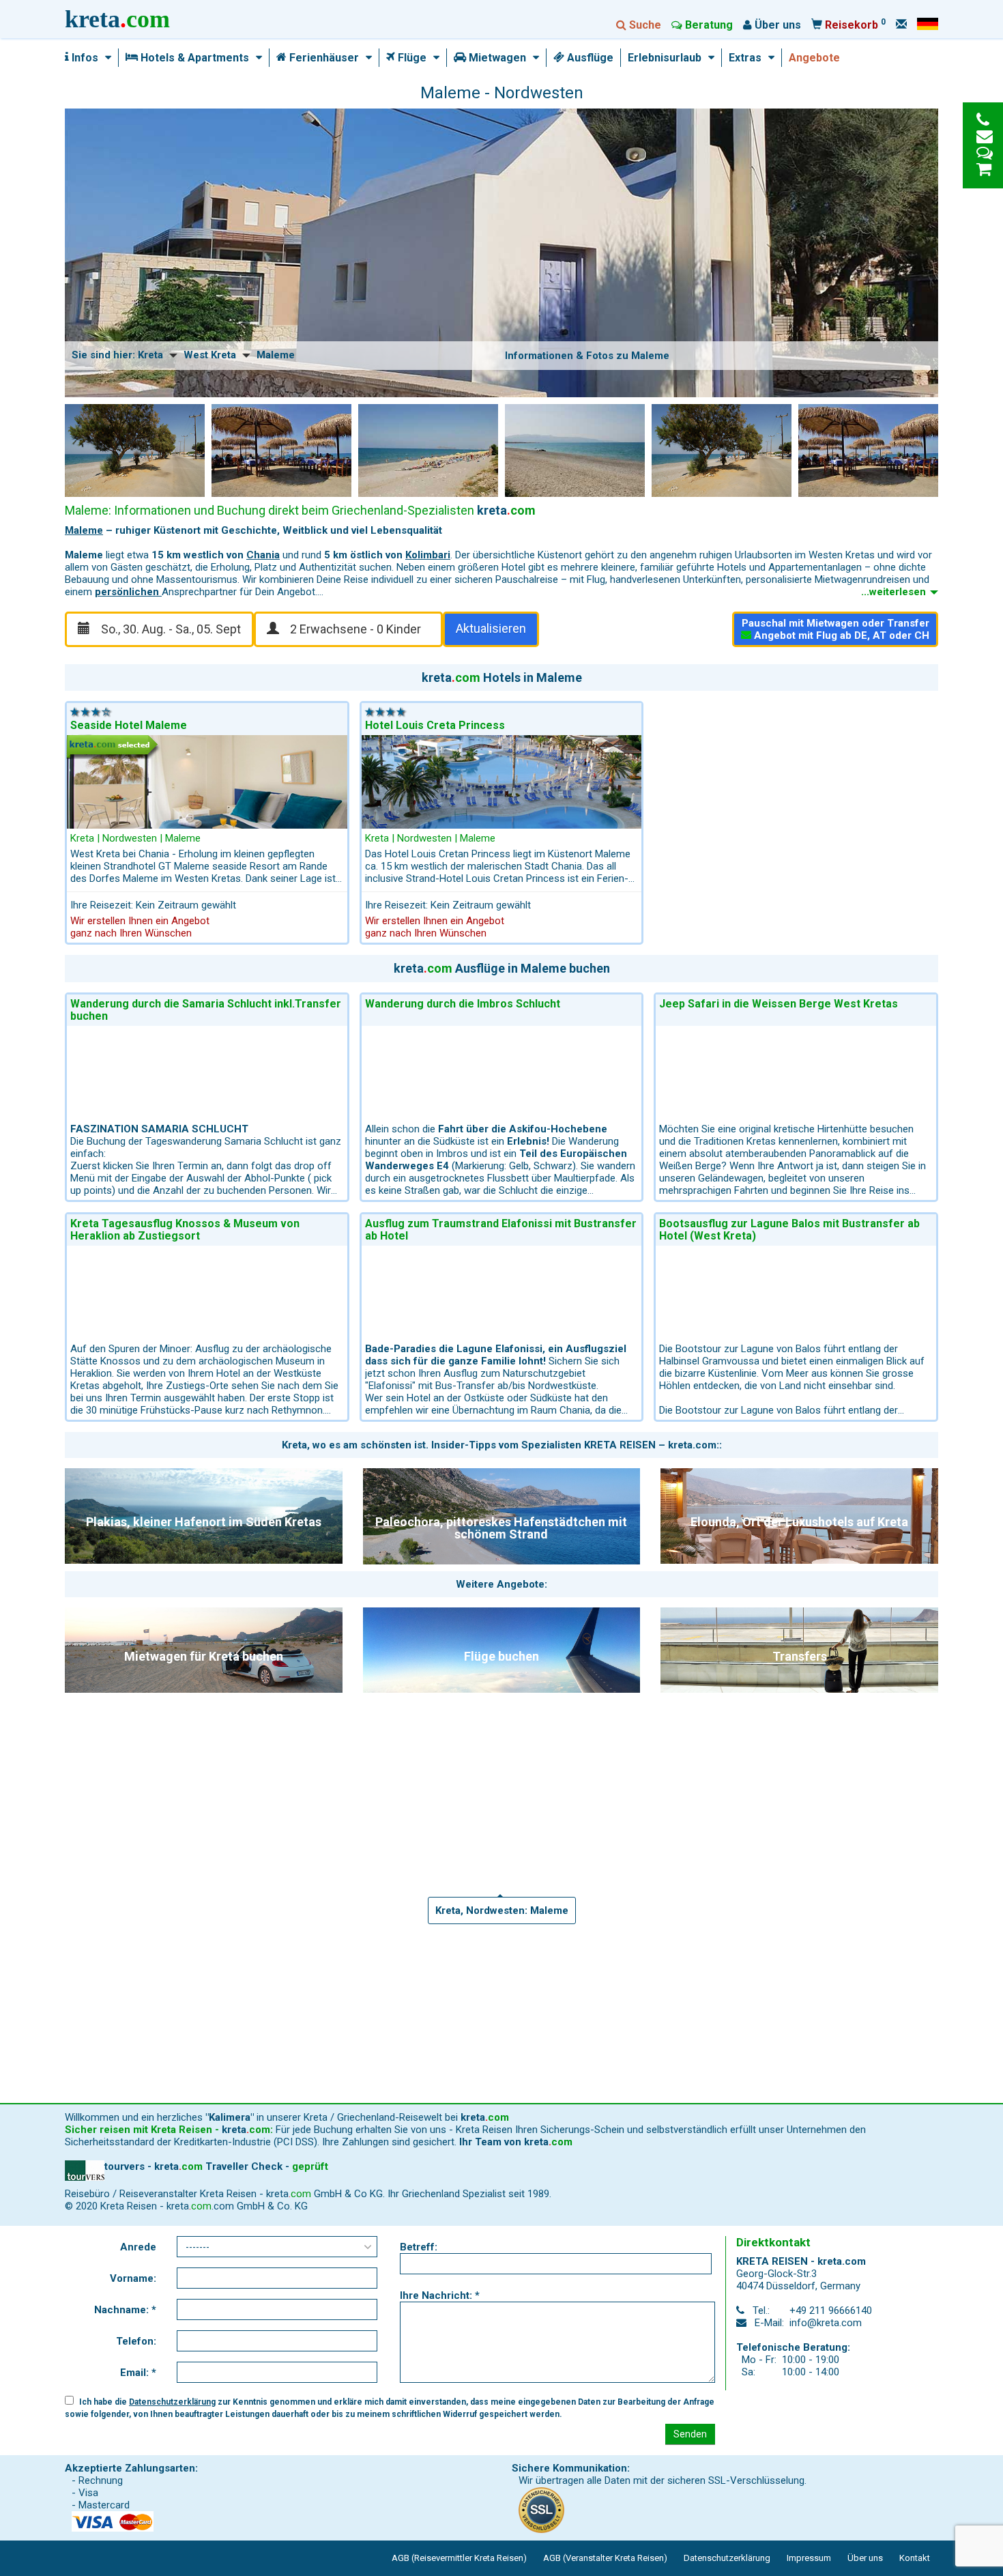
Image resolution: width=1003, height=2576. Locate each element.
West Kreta (210, 355)
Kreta (150, 355)
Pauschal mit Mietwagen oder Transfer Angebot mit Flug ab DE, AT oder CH (836, 629)
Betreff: (419, 2247)
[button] (105, 58)
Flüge (411, 58)
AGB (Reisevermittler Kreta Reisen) (459, 2558)
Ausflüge (589, 58)
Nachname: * (125, 2310)
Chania (263, 555)
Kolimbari (428, 555)
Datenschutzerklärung (172, 2402)
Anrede (138, 2247)
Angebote (814, 58)
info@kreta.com (826, 2323)
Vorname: (133, 2278)
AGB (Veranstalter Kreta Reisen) (605, 2558)
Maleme (84, 530)
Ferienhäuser (323, 58)
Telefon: (136, 2341)
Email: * (138, 2373)
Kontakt (915, 2558)
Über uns (865, 2558)
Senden (690, 2434)
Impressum (809, 2558)
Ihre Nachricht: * (440, 2295)
